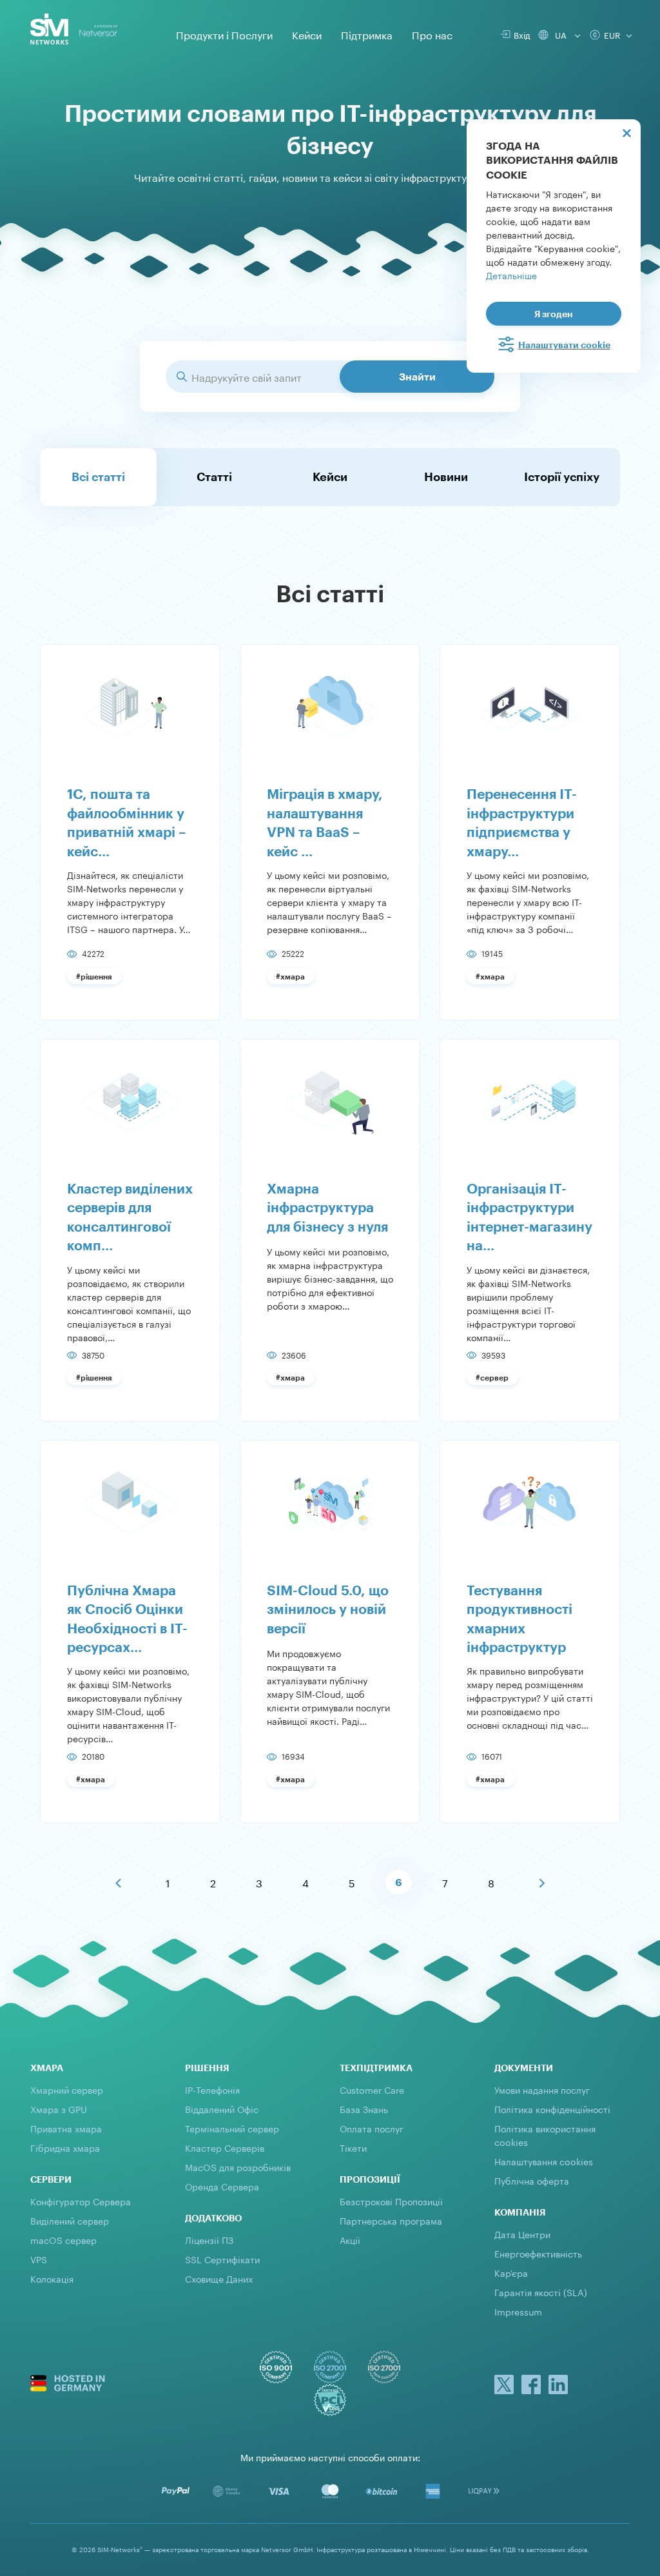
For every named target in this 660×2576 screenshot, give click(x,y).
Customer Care (372, 2089)
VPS (39, 2259)
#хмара (290, 976)
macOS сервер (63, 2239)
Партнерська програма (391, 2220)
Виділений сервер (70, 2220)
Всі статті (98, 477)
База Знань (364, 2109)
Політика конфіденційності (552, 2109)
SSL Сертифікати (222, 2259)
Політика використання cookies (545, 2135)
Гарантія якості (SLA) (541, 2292)
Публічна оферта (532, 2180)
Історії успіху (562, 477)
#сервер (492, 1377)
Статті (214, 477)
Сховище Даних (219, 2278)
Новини (446, 477)
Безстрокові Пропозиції (391, 2201)
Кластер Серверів (225, 2147)
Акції (350, 2239)
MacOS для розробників (238, 2167)
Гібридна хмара (65, 2147)
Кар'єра (511, 2272)
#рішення (94, 976)
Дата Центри (522, 2234)
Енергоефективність (538, 2253)
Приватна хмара (66, 2128)
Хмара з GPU (59, 2109)
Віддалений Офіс (222, 2109)
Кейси (330, 477)
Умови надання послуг (542, 2089)
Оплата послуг (372, 2128)
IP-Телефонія (212, 2089)
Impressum (518, 2311)
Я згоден (554, 314)
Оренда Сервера (222, 2186)
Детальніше (511, 275)
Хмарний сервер (67, 2089)
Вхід (520, 34)
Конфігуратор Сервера (81, 2201)
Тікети (353, 2147)
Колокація (52, 2278)
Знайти (417, 376)
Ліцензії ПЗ (209, 2239)
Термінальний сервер (232, 2128)
